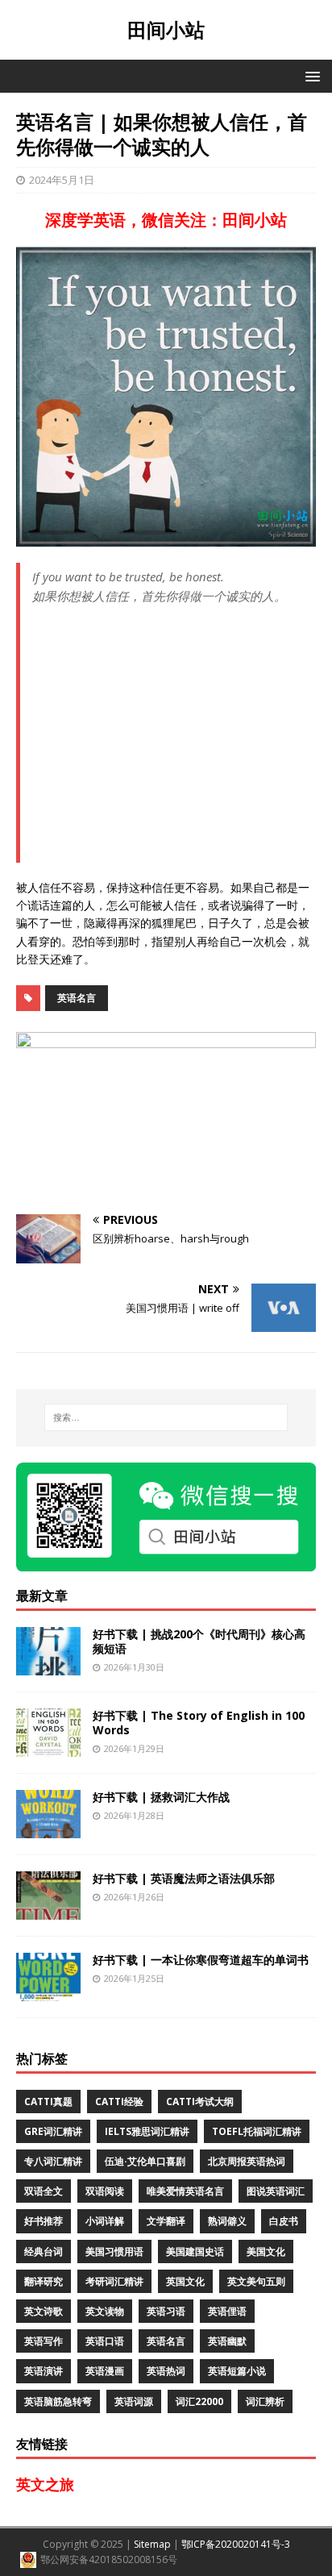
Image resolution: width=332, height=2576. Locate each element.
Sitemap (152, 2544)
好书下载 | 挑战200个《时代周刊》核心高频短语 (199, 1641)
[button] (310, 75)
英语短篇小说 (237, 2371)
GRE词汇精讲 (53, 2131)
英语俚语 (227, 2311)
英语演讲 (44, 2371)
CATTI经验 (119, 2102)
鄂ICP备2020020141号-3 (236, 2544)
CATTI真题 (48, 2102)
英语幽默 (227, 2341)
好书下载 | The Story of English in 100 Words (199, 1723)
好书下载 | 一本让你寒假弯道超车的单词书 (201, 1960)
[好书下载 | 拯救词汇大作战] (48, 1829)
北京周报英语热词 (247, 2161)
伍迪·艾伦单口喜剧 (145, 2161)
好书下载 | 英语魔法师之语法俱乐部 (184, 1878)
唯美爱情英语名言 (185, 2191)
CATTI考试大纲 (200, 2102)
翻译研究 (44, 2281)
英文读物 (105, 2311)
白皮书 (284, 2221)
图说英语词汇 (276, 2191)
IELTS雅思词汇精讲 (147, 2131)
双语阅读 (105, 2191)
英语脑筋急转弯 (58, 2401)
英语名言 (77, 998)
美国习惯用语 (114, 2251)
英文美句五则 (256, 2281)
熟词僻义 (227, 2221)
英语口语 (105, 2341)
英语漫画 (105, 2371)
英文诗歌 (44, 2311)
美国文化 (266, 2251)
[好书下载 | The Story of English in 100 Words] (48, 1748)
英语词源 (134, 2401)
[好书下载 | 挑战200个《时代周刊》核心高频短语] (48, 1666)
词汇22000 (199, 2401)
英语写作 (44, 2341)
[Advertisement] (174, 740)
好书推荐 (44, 2221)
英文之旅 (45, 2484)
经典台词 (44, 2251)
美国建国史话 (195, 2251)
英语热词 (166, 2371)
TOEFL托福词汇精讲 (257, 2131)
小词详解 (105, 2221)
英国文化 (185, 2281)
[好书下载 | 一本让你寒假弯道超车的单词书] (48, 1992)
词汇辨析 (265, 2401)
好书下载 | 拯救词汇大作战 (161, 1797)
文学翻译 (166, 2221)
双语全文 (44, 2191)
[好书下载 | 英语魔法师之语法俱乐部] (48, 1910)
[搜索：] (166, 1417)
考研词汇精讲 (114, 2281)
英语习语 (166, 2311)
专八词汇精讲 (53, 2161)
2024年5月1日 (62, 180)
